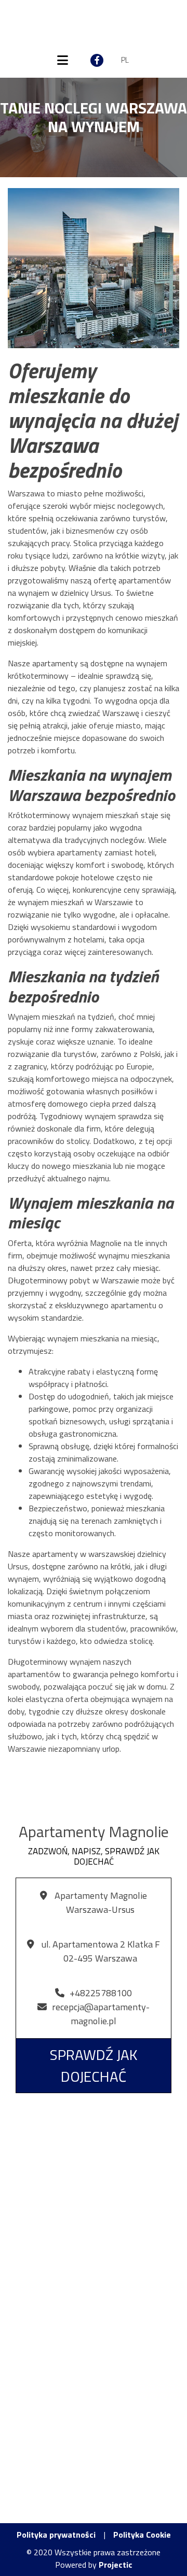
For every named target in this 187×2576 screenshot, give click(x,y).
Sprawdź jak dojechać (94, 2065)
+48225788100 (101, 1993)
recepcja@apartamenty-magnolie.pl (101, 2014)
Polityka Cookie (142, 2535)
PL (125, 60)
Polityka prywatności (56, 2535)
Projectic (116, 2565)
